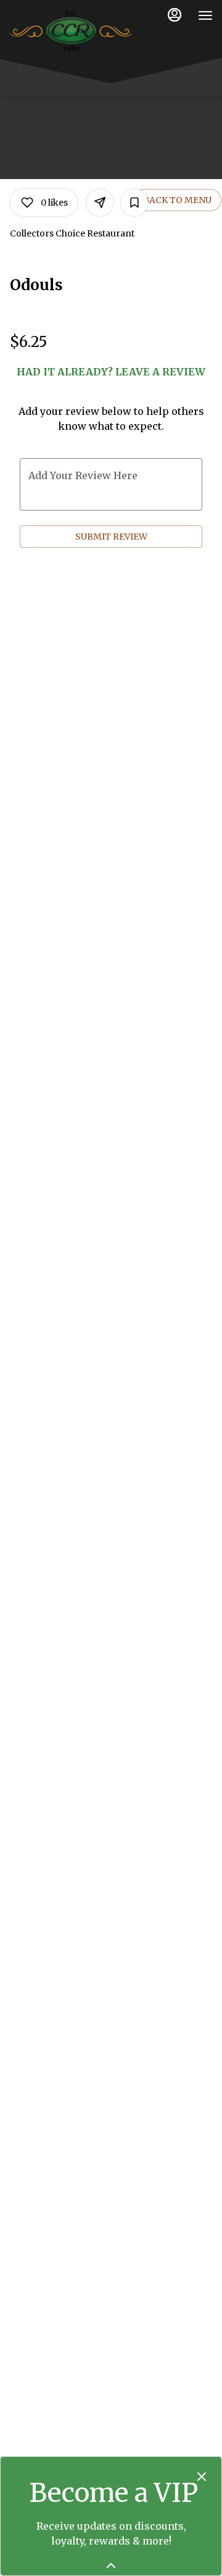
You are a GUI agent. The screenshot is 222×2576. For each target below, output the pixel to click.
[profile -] (175, 15)
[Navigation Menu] (205, 15)
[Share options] (100, 203)
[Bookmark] (134, 203)
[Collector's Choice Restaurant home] (71, 31)
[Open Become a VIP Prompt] (111, 2566)
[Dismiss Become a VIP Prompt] (202, 2477)
